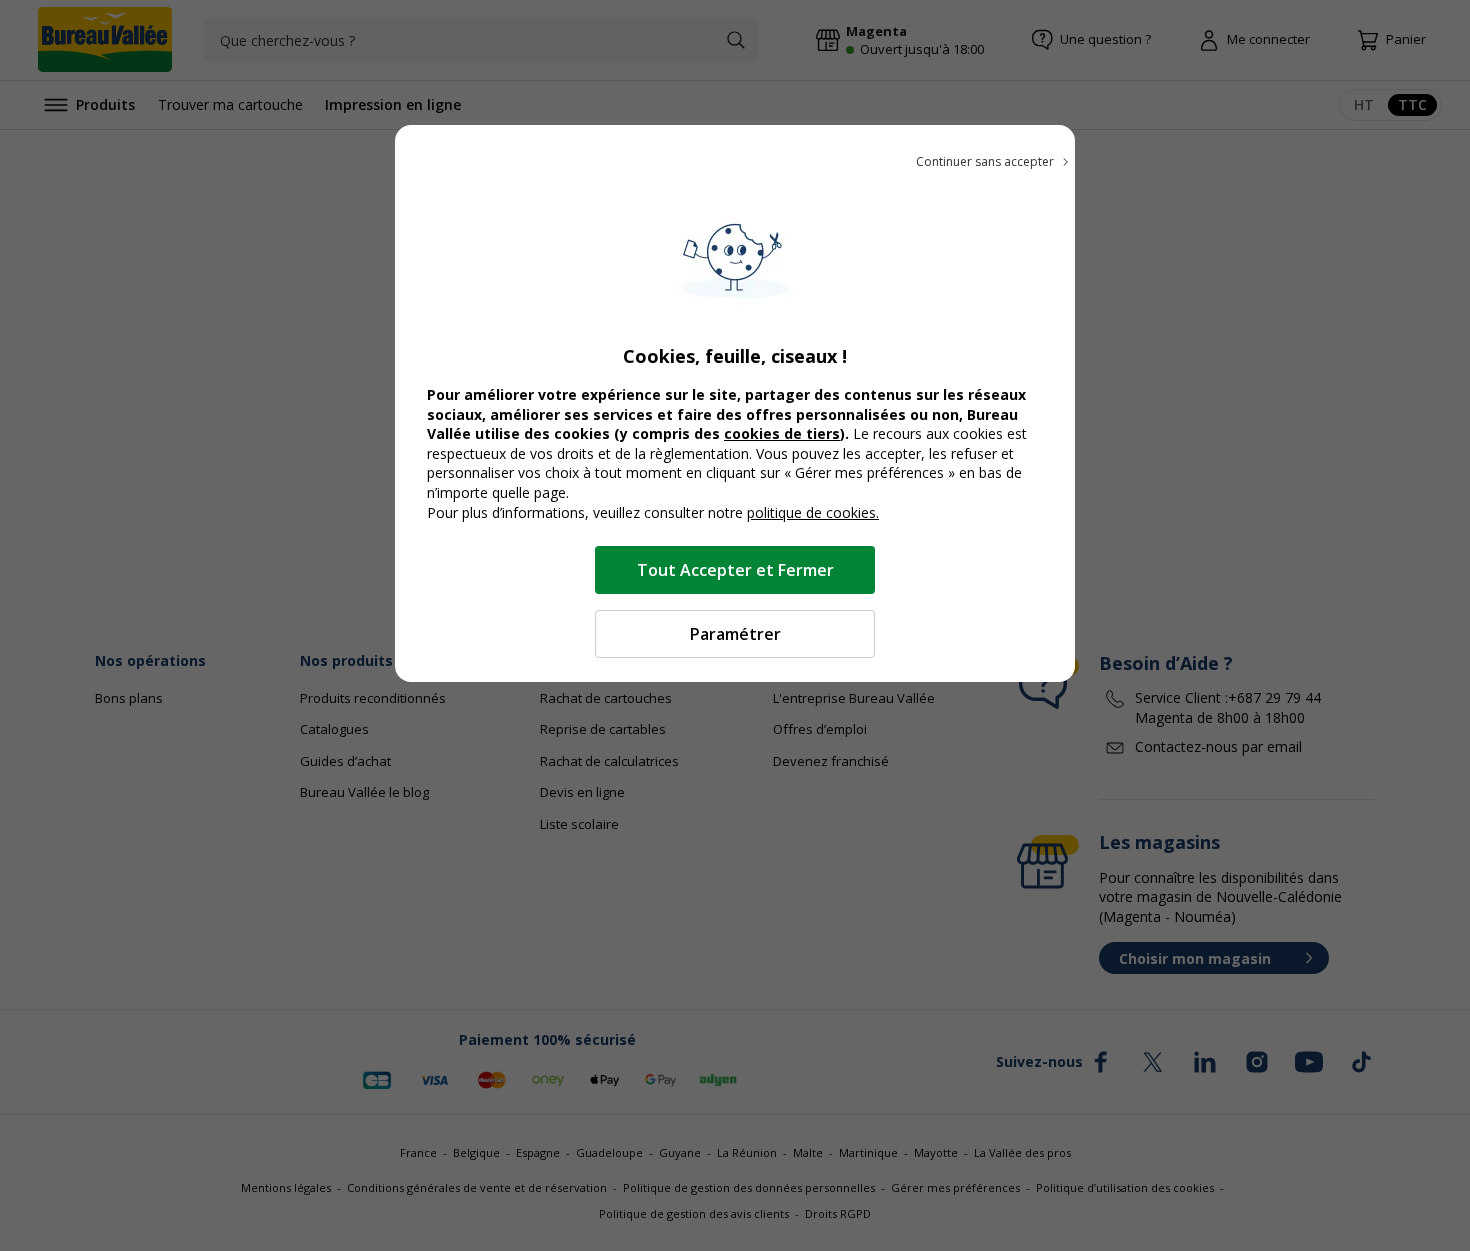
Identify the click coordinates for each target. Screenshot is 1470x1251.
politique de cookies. (813, 512)
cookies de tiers (782, 433)
